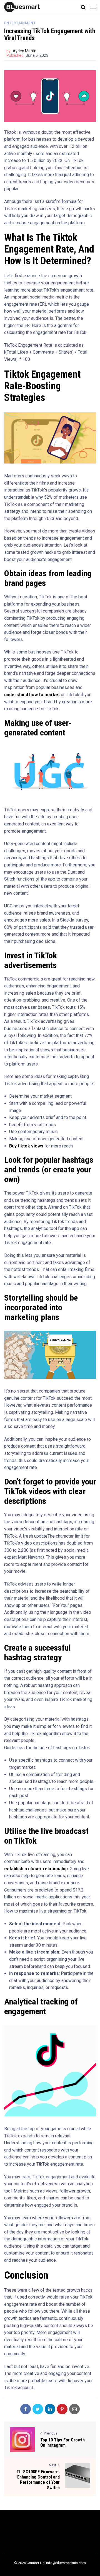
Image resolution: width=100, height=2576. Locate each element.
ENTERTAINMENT (20, 23)
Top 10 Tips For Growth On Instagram (62, 2443)
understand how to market (32, 695)
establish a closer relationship (36, 1869)
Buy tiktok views (26, 1146)
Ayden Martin (25, 51)
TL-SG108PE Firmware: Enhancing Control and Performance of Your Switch (38, 2480)
